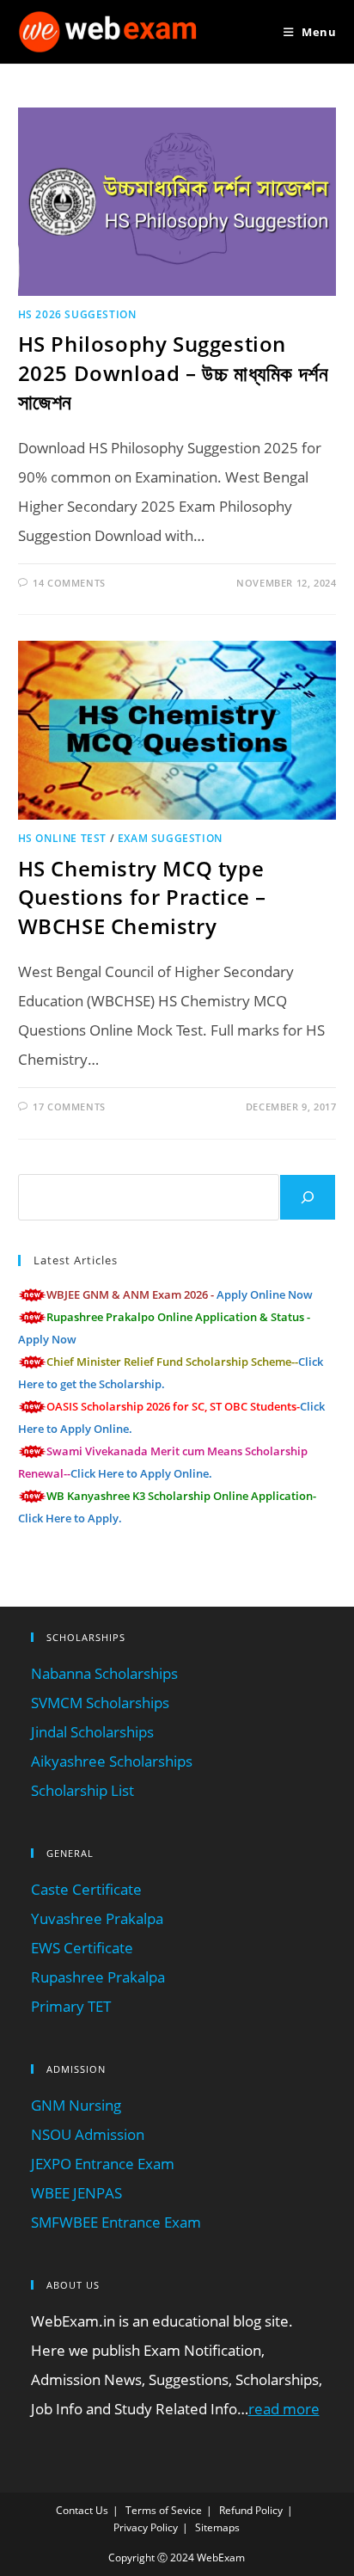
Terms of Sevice (164, 2510)
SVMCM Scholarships (100, 1703)
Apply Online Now (265, 1294)
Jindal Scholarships (92, 1732)
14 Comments (69, 583)
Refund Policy (251, 2510)
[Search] (308, 1197)
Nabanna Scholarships (104, 1673)
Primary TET (71, 2006)
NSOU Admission (88, 2134)
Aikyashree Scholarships (112, 1761)
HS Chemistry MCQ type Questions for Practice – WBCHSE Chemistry (142, 897)
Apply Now (47, 1339)
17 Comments (69, 1107)
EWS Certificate (82, 1948)
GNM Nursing (76, 2105)
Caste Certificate (86, 1889)
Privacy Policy (146, 2527)
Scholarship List (82, 1790)
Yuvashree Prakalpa (97, 1918)
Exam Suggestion (170, 838)
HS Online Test (62, 838)
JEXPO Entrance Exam (103, 2164)
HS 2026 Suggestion (77, 314)
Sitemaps (217, 2527)
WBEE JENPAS (76, 2193)
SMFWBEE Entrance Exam (116, 2222)
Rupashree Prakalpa (98, 1977)
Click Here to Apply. (70, 1518)
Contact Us (82, 2510)
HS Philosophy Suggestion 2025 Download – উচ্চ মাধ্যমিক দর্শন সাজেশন (174, 372)
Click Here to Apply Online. (141, 1473)
